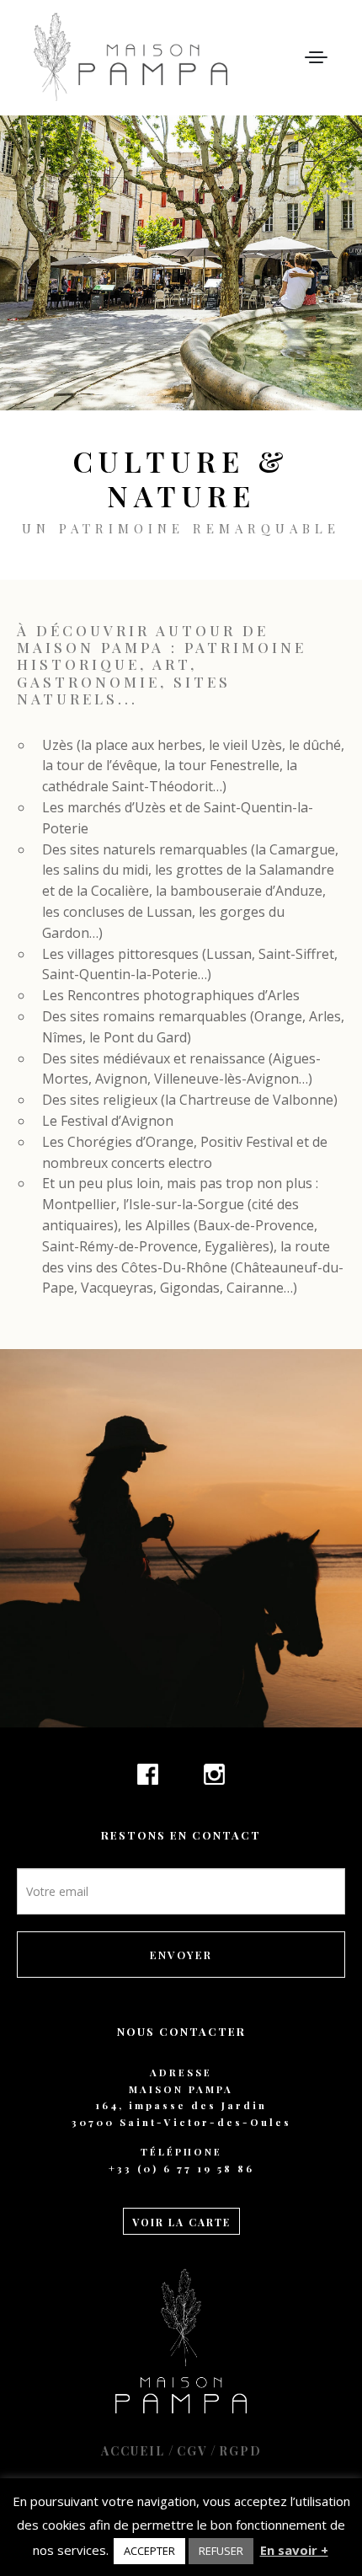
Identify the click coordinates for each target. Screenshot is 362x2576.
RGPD (240, 2451)
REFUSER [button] (221, 2551)
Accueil (133, 2451)
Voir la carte (181, 2222)
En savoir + (294, 2550)
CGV (192, 2451)
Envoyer (181, 1955)
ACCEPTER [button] (149, 2551)
